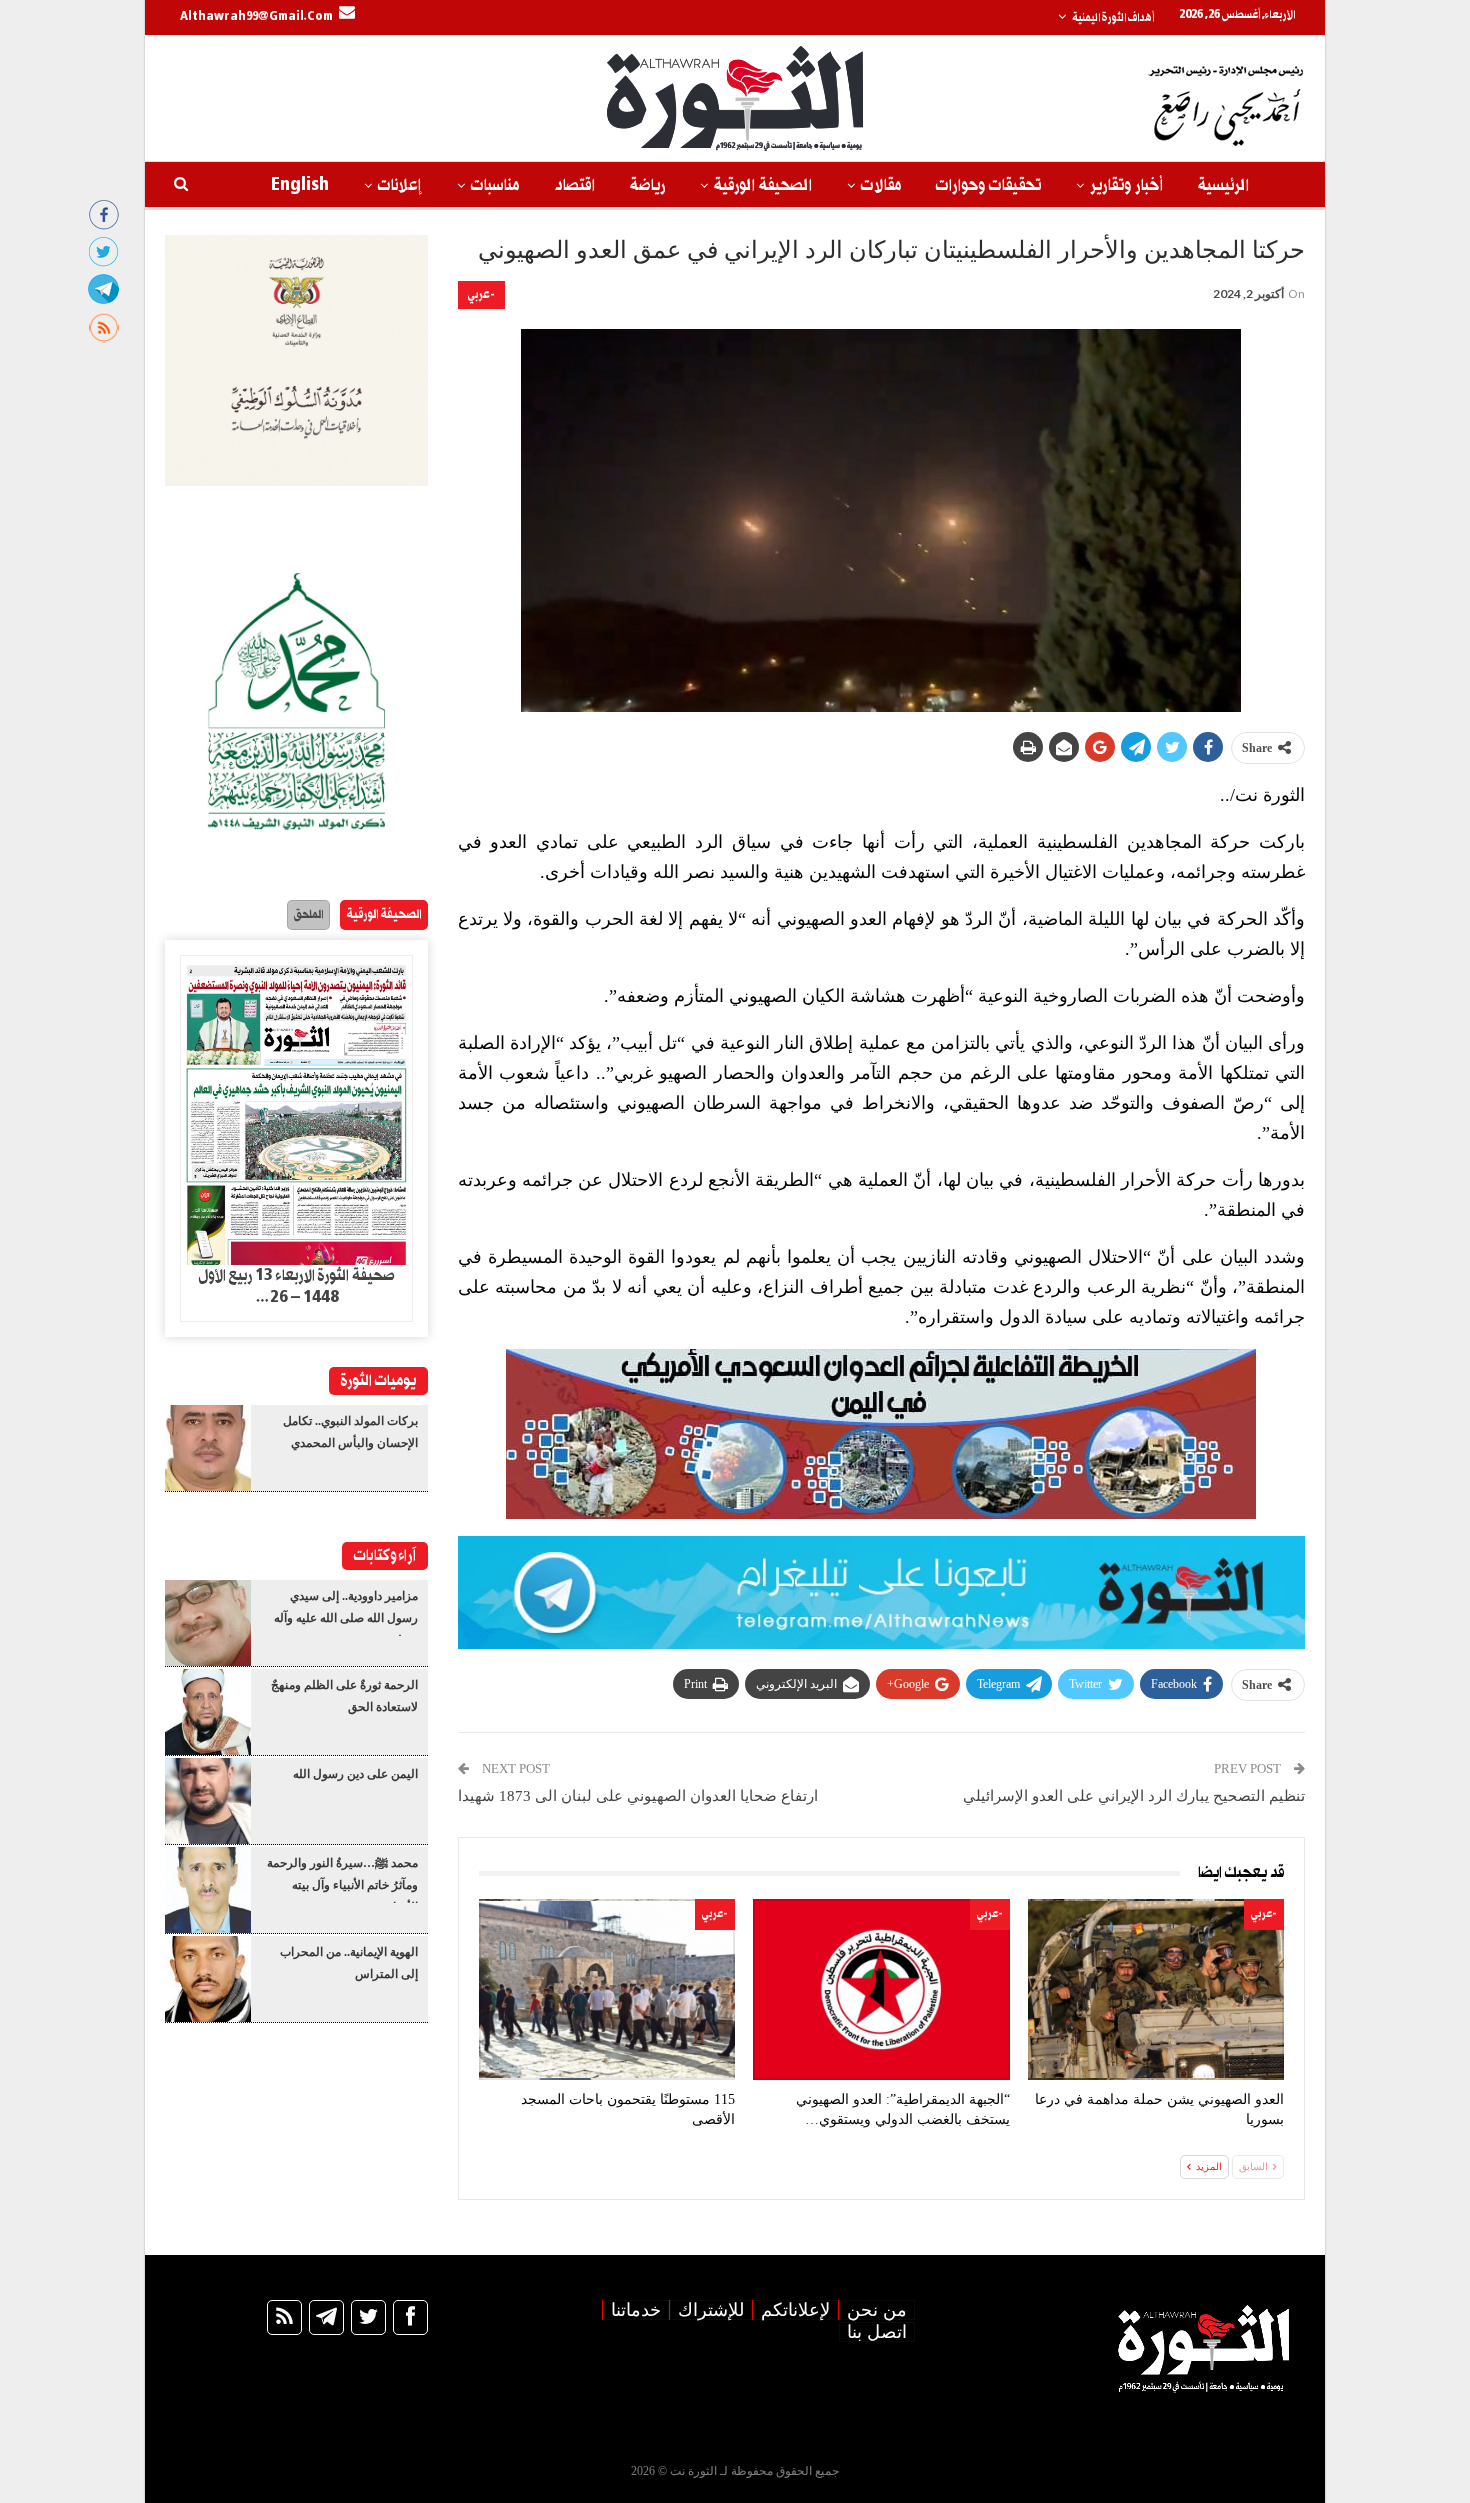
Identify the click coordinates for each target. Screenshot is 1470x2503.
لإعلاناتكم (795, 2310)
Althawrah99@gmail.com (256, 17)
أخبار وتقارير (1126, 185)
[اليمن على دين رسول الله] (208, 1801)
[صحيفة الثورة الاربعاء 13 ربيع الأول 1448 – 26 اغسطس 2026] (296, 1111)
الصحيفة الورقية (763, 185)
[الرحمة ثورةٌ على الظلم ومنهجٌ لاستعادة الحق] (208, 1712)
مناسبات (495, 185)
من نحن (877, 2310)
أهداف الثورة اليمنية (1113, 18)
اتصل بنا (877, 2332)
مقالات (881, 185)
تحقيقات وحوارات (988, 185)
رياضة (647, 185)
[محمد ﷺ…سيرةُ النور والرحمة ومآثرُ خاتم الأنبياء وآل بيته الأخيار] (208, 1890)
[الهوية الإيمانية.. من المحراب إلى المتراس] (208, 1979)
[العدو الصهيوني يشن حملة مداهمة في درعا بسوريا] (1156, 1989)
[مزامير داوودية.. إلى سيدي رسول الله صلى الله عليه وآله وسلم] (208, 1623)
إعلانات (400, 185)
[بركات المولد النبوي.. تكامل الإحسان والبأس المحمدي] (208, 1448)
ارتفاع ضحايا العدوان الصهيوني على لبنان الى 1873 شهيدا (638, 1796)
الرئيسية (1223, 185)
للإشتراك (711, 2310)
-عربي (481, 294)
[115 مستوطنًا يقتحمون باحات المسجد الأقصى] (607, 1989)
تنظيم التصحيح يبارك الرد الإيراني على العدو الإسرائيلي (1134, 1796)
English (300, 185)
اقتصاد (574, 185)
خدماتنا (636, 2310)
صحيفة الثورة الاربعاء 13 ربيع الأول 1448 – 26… (296, 1287)
